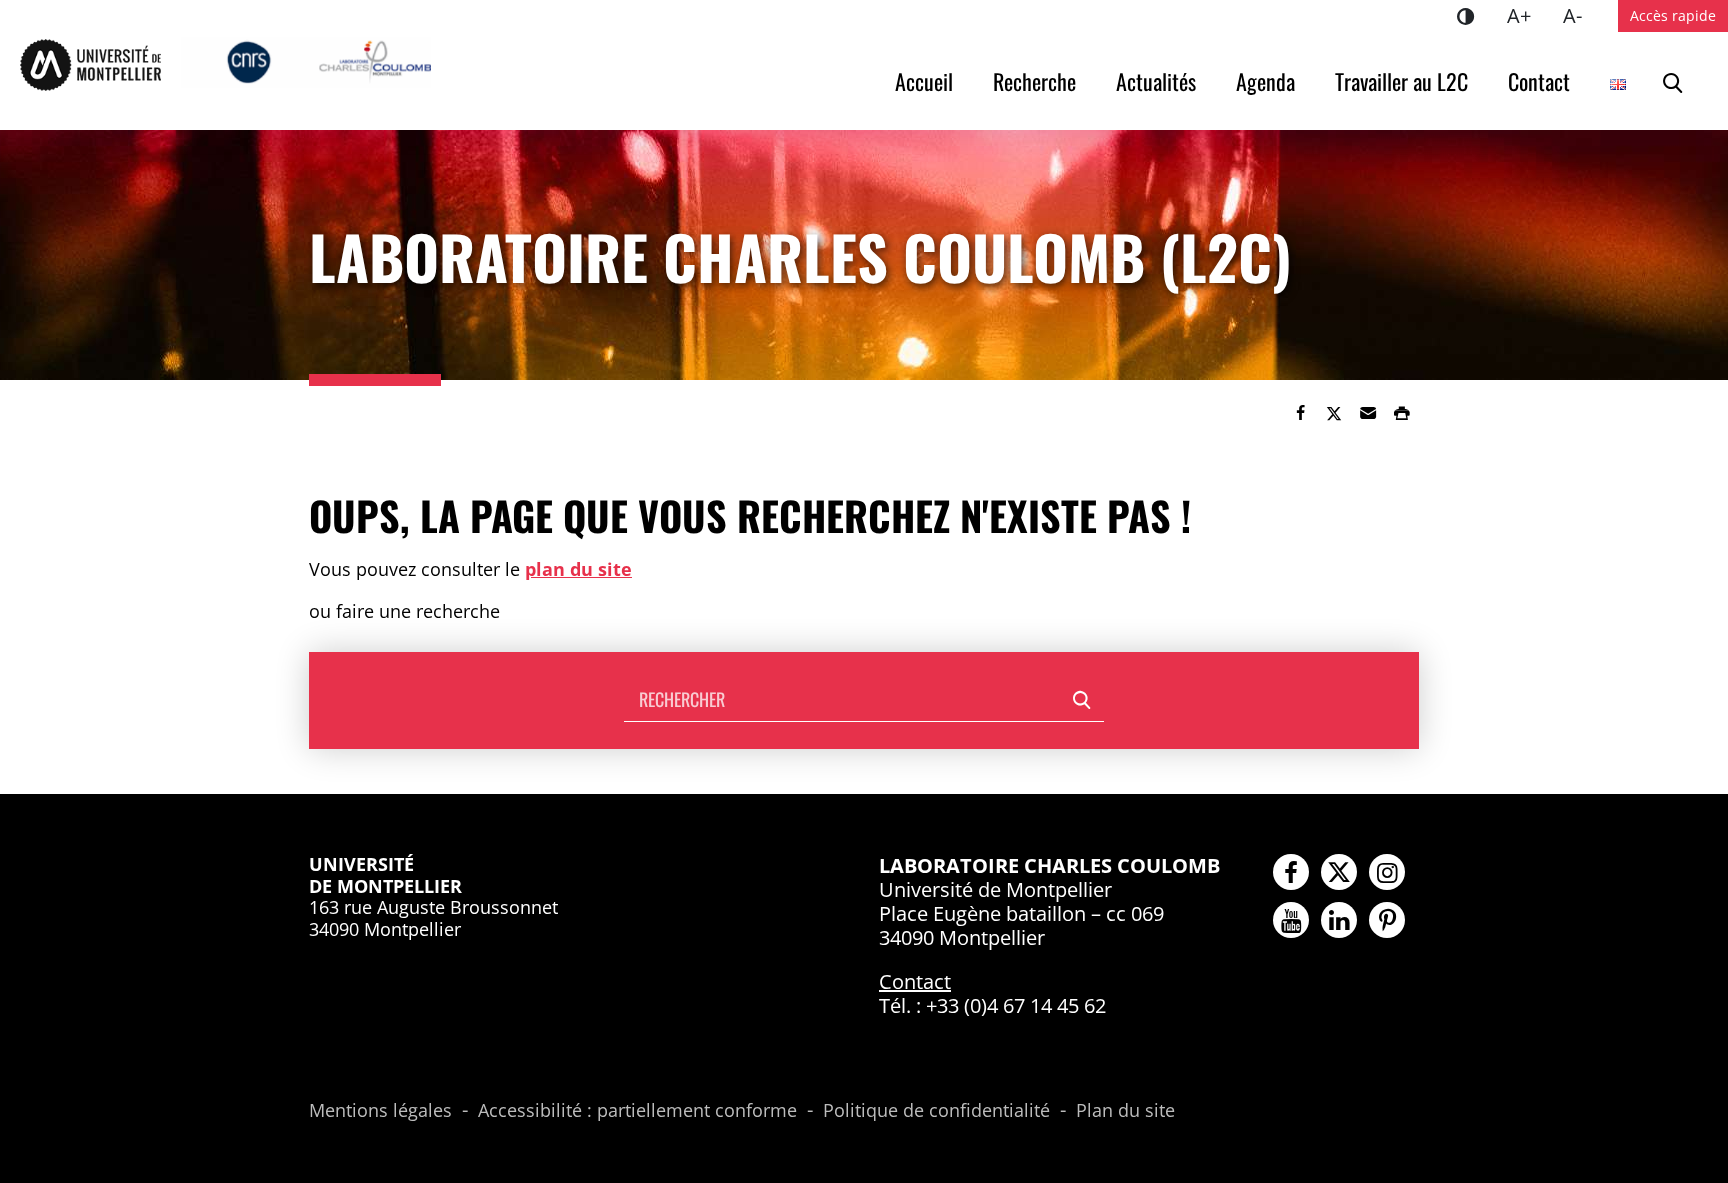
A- (1580, 15)
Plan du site (1125, 1111)
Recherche (1034, 81)
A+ (1527, 15)
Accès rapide (1673, 15)
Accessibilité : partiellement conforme (637, 1111)
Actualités (1156, 81)
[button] (1368, 413)
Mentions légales (380, 1111)
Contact (1539, 81)
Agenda (1265, 81)
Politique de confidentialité (936, 1111)
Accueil (924, 81)
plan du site (578, 569)
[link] (1300, 413)
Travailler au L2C (1401, 81)
